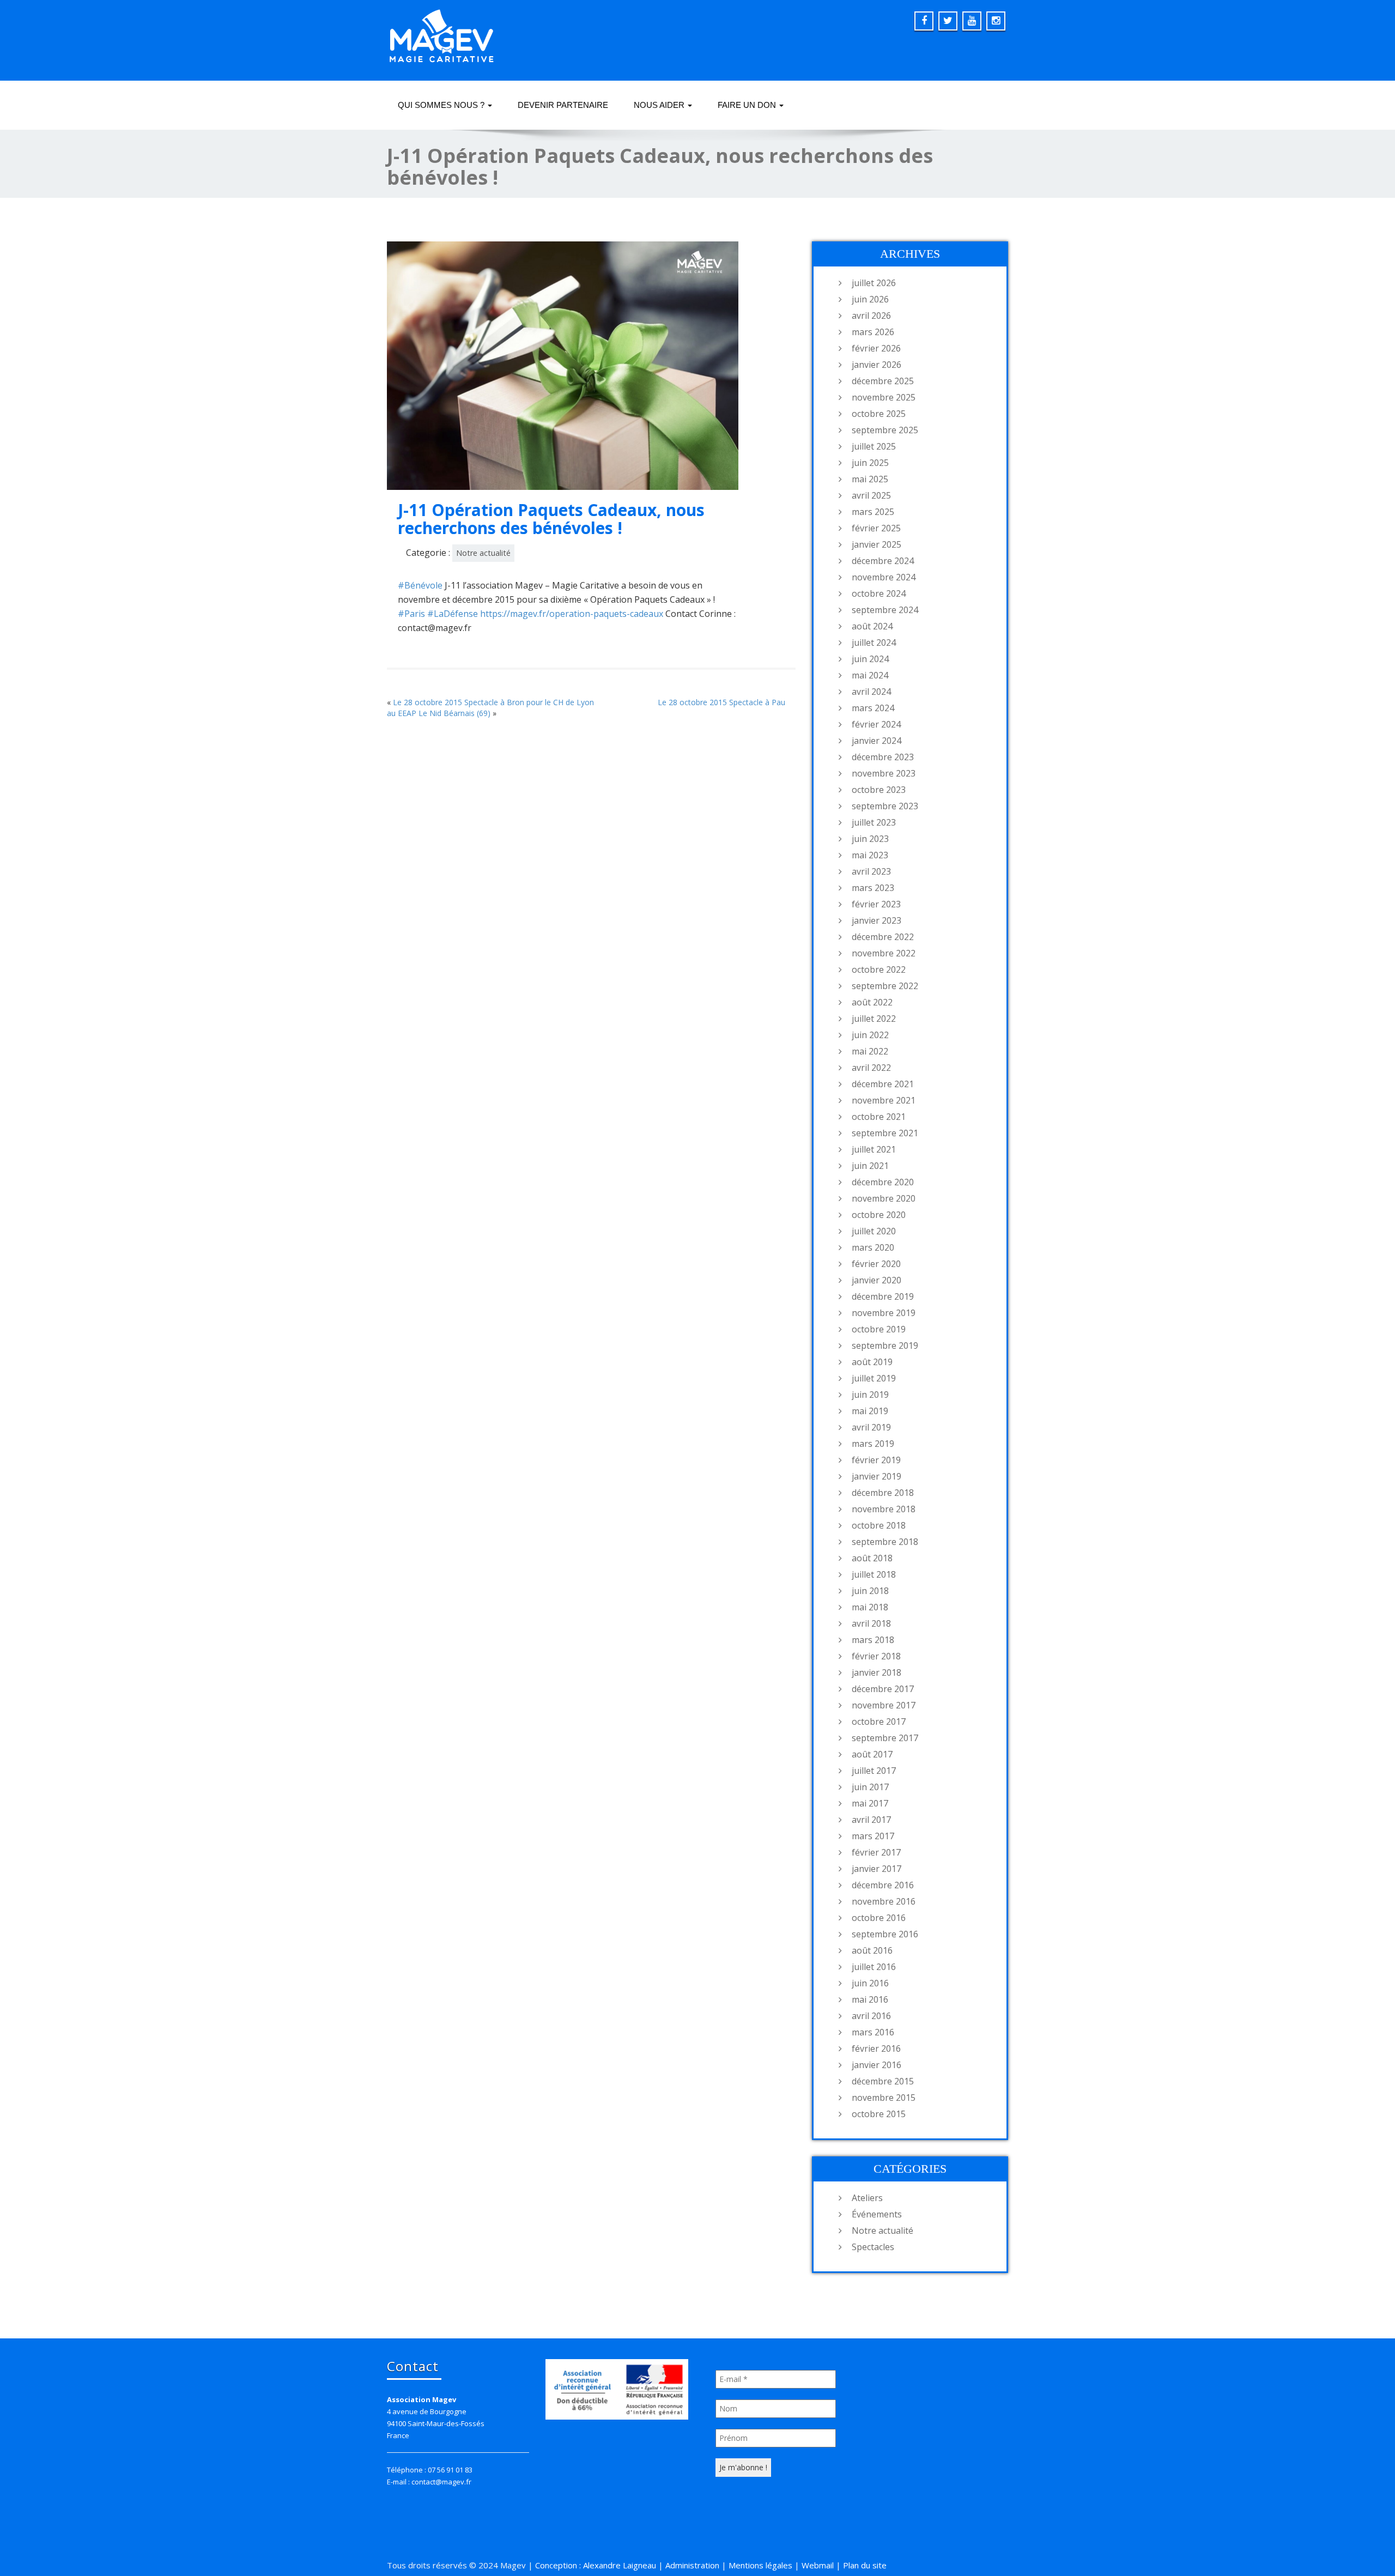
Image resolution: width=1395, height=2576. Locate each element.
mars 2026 (873, 332)
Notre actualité (483, 553)
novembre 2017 (884, 1705)
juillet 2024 (874, 643)
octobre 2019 (879, 1329)
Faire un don (748, 105)
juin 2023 (870, 839)
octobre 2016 (879, 1918)
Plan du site (865, 2565)
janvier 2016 (877, 2065)
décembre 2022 (883, 937)
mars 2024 (873, 708)
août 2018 (872, 1558)
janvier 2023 (877, 920)
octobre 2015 (879, 2114)
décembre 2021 (883, 1084)
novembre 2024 (884, 577)
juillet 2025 (874, 446)
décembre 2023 (883, 757)
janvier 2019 (877, 1476)
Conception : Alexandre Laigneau (596, 2565)
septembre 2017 (885, 1738)
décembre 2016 (883, 1885)
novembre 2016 (884, 1901)
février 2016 (876, 2048)
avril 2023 (871, 871)
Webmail (818, 2565)
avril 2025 (871, 495)
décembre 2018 (883, 1493)
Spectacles (873, 2247)
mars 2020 (873, 1247)
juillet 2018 (874, 1574)
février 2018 (876, 1656)
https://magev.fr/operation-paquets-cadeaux (572, 614)
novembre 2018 (884, 1509)
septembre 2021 (885, 1133)
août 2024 (872, 626)
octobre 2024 (879, 593)
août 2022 (872, 1002)
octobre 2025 (879, 414)
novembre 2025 (884, 397)
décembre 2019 (883, 1296)
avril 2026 (871, 316)
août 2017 (872, 1754)
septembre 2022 (885, 986)
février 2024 (876, 724)
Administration (692, 2565)
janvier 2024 (877, 741)
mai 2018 (870, 1607)
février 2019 (876, 1460)
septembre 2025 (885, 430)
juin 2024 (870, 659)
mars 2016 (873, 2032)
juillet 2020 (874, 1231)
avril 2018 (871, 1623)
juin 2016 (870, 1983)
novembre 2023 (884, 773)
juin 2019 (870, 1395)
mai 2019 (870, 1411)
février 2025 (876, 528)
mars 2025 (873, 512)
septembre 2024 (885, 610)
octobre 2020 (879, 1215)
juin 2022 (870, 1035)
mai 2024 (870, 675)
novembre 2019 (884, 1313)
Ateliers (867, 2198)
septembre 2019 (885, 1345)
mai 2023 (870, 855)
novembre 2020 (884, 1198)
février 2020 (876, 1264)
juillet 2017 (874, 1771)
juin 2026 (870, 299)
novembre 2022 (884, 953)
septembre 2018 (885, 1542)
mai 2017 (870, 1803)
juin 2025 (870, 463)
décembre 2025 (883, 381)
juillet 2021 (874, 1149)
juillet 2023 (874, 822)
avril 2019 (871, 1427)
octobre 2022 (879, 969)
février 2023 (876, 904)
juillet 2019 (874, 1378)
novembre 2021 (884, 1100)
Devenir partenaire (563, 105)
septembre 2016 (885, 1934)
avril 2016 (871, 2016)
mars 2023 (873, 888)
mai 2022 (870, 1051)
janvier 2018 (877, 1672)
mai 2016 (870, 1999)
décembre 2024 (883, 561)
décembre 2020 (883, 1182)
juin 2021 (870, 1166)
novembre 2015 (884, 2098)
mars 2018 (873, 1640)
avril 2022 (871, 1068)
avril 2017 (871, 1820)
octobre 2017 (879, 1722)
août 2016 (872, 1950)
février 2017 (876, 1852)
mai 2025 (870, 479)
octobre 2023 (879, 790)
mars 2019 (873, 1444)
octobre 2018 (879, 1525)
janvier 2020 (877, 1280)
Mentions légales (760, 2565)
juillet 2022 (874, 1019)
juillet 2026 (874, 283)
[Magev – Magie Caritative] (441, 33)
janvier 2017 (877, 1869)
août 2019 (872, 1362)
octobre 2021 (879, 1117)
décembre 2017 (883, 1689)
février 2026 (876, 348)
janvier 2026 (877, 365)
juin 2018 (870, 1591)
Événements (877, 2214)
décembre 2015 (883, 2081)
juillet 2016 (874, 1967)
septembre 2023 (885, 806)
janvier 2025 (877, 544)
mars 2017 (873, 1836)
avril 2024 (871, 692)
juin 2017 (870, 1787)
